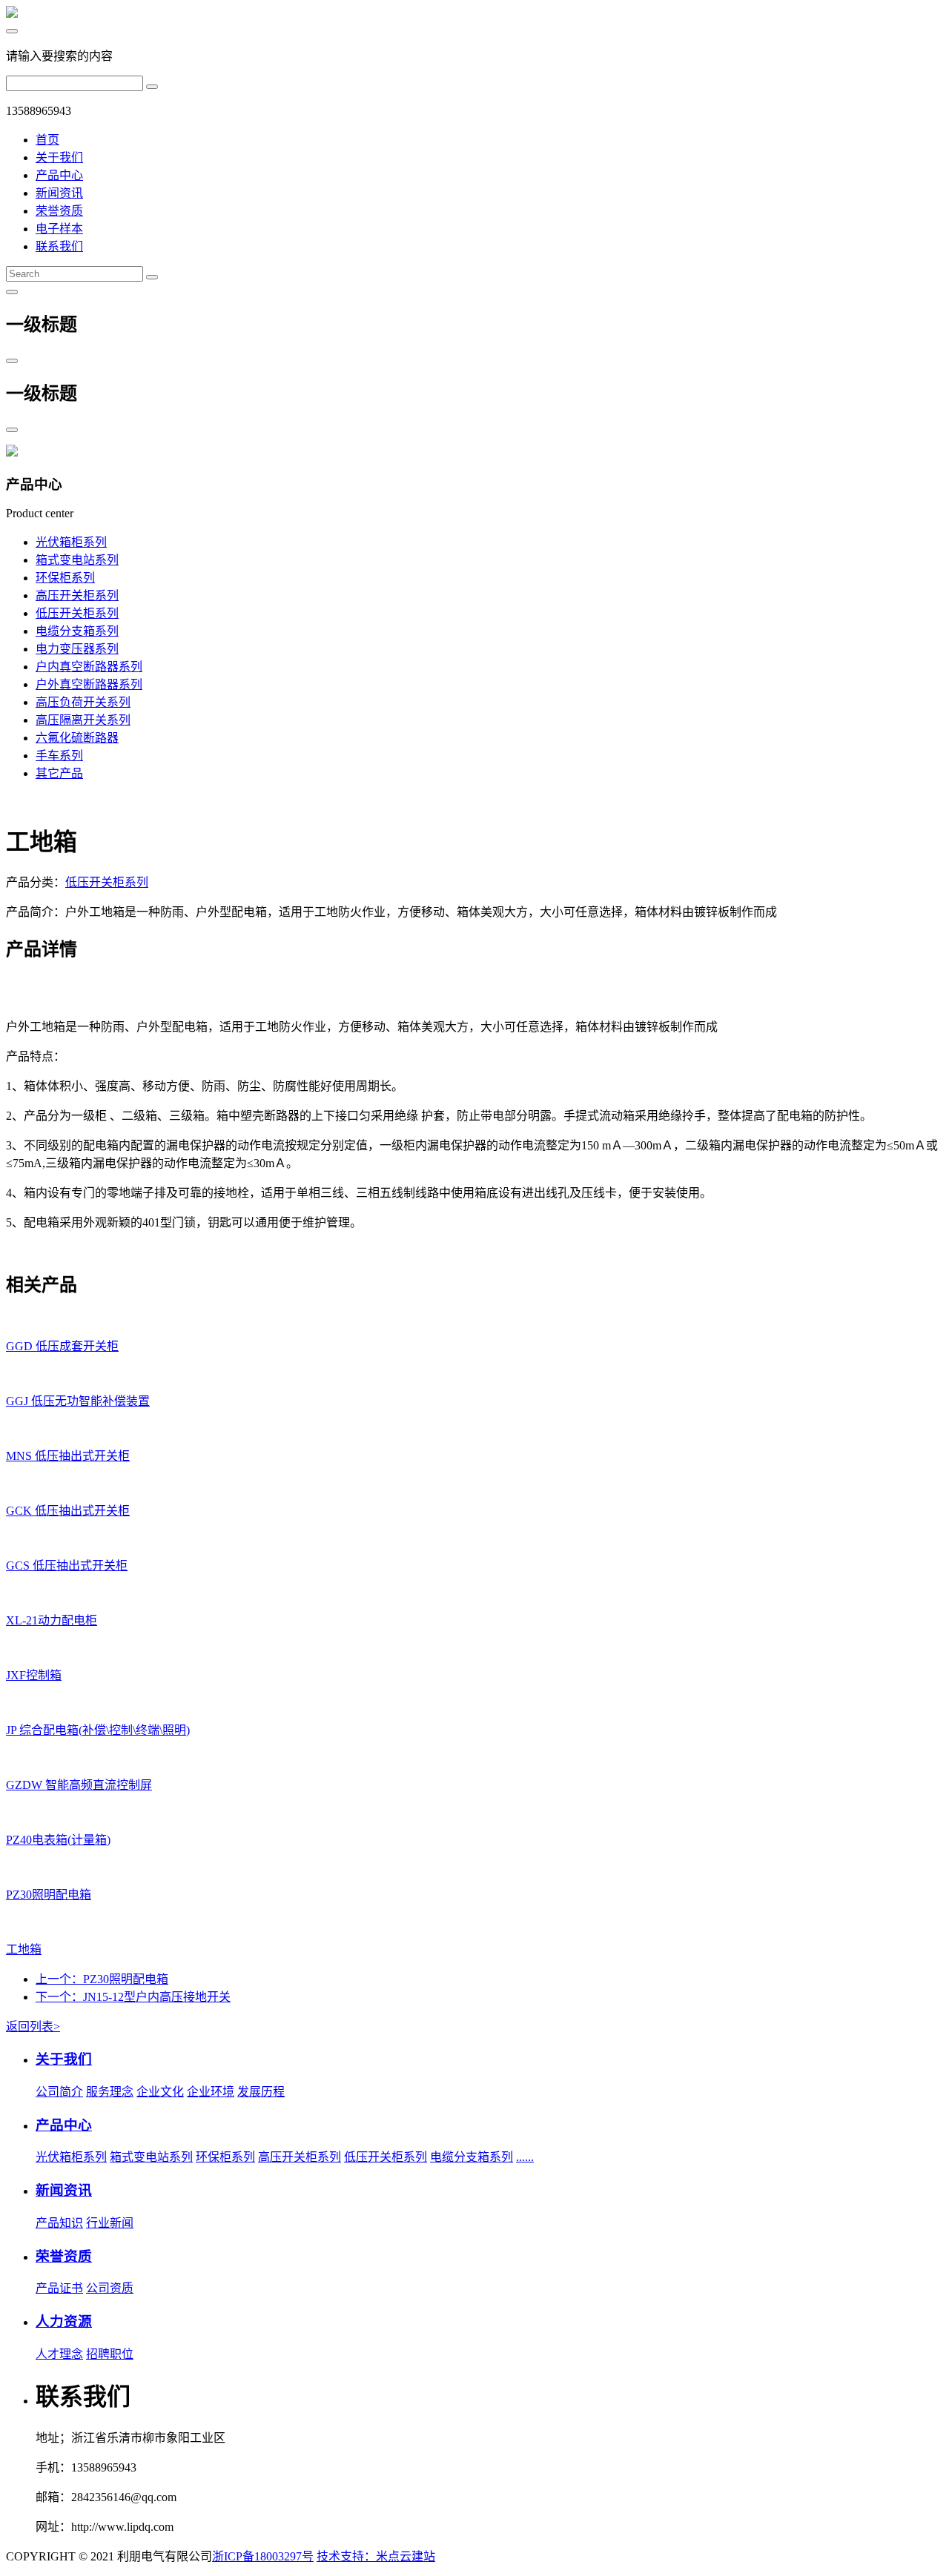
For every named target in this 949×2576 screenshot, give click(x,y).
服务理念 (110, 2092)
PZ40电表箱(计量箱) (58, 1840)
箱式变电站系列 (77, 560)
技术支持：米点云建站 (376, 2556)
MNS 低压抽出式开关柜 (68, 1456)
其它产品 (59, 773)
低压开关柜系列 (77, 613)
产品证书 (59, 2288)
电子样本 (59, 229)
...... (525, 2157)
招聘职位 (110, 2354)
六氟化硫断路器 (77, 738)
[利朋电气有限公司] (12, 14)
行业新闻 (110, 2223)
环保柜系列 (65, 578)
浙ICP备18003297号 (263, 2556)
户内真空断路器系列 (89, 667)
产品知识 (59, 2223)
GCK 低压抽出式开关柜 (68, 1511)
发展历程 (261, 2092)
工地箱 (24, 1949)
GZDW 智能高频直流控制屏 (79, 1785)
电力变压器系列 (77, 649)
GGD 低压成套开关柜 (62, 1346)
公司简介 (59, 2092)
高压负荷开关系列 (83, 702)
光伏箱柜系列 (71, 542)
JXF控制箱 (34, 1675)
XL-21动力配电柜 (52, 1620)
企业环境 (211, 2092)
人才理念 (59, 2354)
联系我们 (59, 246)
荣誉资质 (59, 211)
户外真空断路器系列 (89, 684)
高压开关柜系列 (77, 595)
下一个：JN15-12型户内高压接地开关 (133, 1997)
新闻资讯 (59, 193)
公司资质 (110, 2288)
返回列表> (33, 2026)
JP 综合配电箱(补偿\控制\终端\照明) (98, 1730)
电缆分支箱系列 (77, 631)
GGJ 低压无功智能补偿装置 (78, 1401)
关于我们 (59, 157)
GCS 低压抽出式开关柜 (67, 1566)
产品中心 (59, 175)
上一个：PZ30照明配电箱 (102, 1979)
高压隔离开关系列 (83, 720)
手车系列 (59, 756)
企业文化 (160, 2092)
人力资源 (64, 2321)
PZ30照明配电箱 (49, 1895)
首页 (47, 140)
